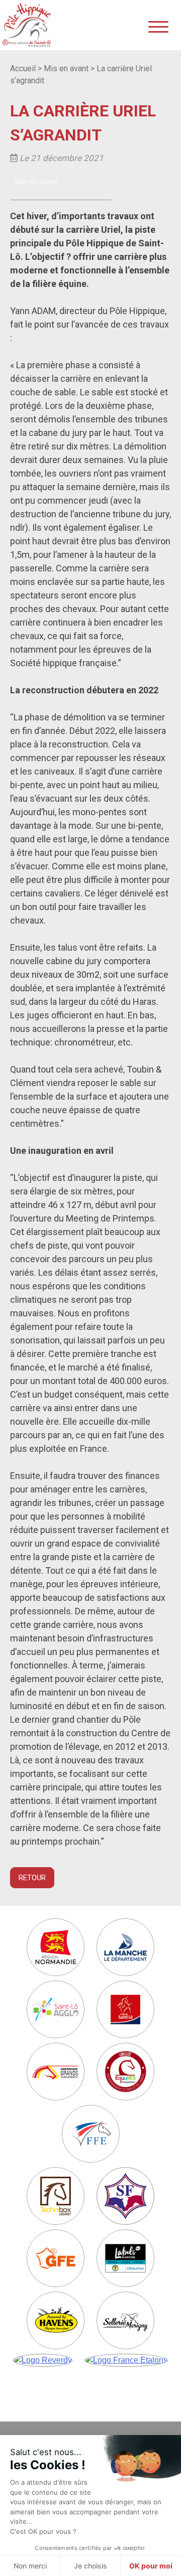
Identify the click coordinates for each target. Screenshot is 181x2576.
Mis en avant (66, 68)
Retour (32, 1878)
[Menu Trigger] (158, 26)
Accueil (23, 68)
